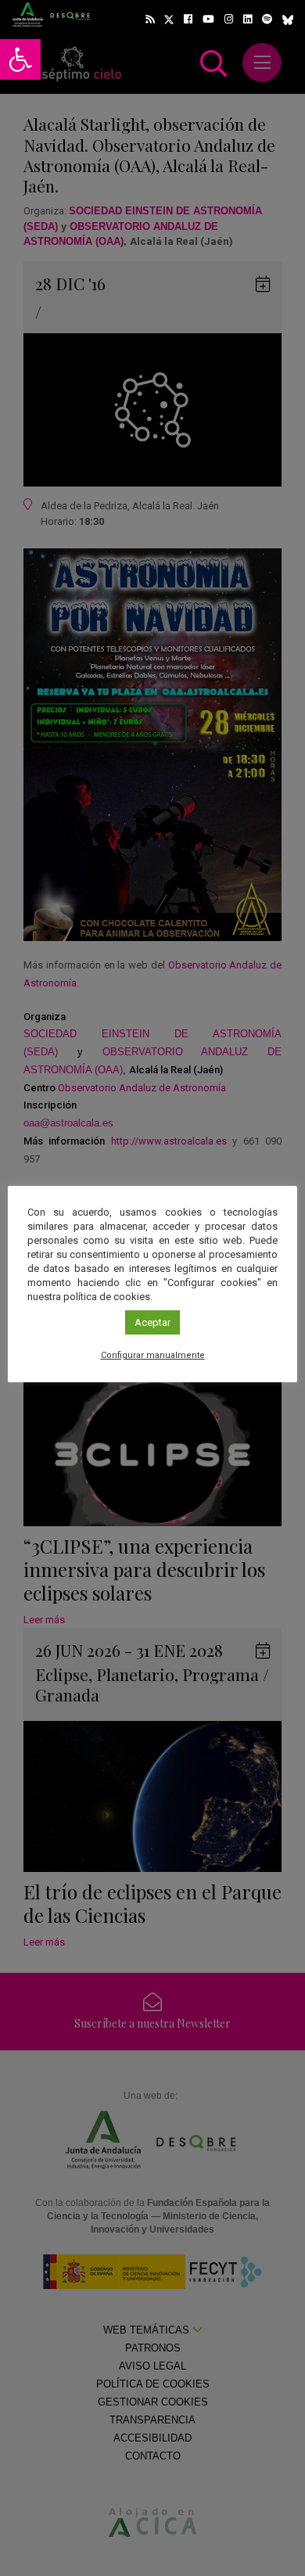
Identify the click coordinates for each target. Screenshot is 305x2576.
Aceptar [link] (152, 1322)
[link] (20, 59)
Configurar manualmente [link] (153, 1355)
